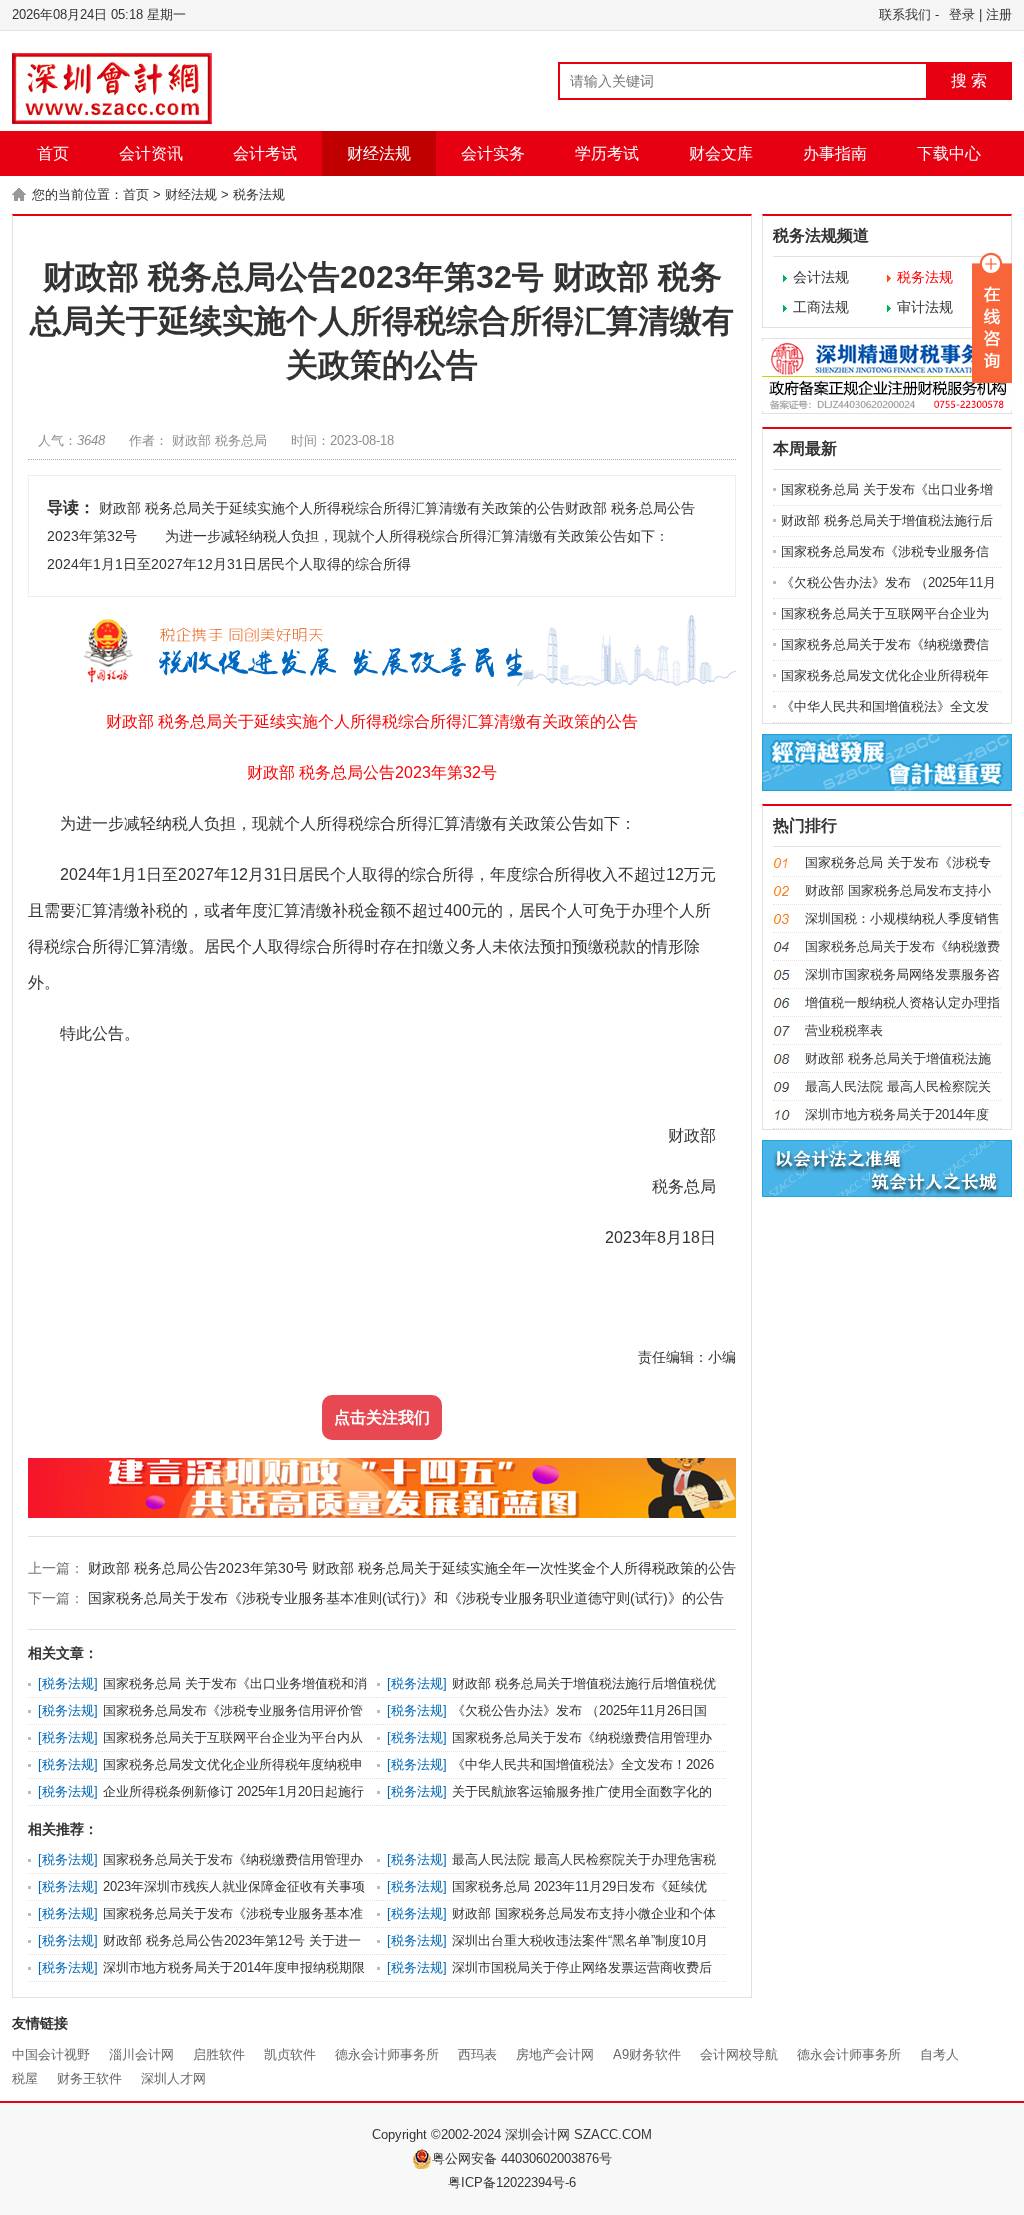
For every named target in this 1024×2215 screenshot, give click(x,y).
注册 (999, 14)
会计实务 (493, 153)
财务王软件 (89, 2078)
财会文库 (721, 153)
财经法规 (379, 153)
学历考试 (607, 153)
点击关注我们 (382, 1417)
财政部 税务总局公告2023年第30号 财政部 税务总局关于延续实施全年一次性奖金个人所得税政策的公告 (410, 1568)
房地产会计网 (555, 2054)
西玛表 (477, 2054)
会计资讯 (151, 153)
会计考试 (265, 153)
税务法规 (259, 194)
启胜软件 (219, 2054)
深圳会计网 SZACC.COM (578, 2134)
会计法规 (821, 277)
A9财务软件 (647, 2054)
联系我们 (905, 14)
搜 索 (969, 80)
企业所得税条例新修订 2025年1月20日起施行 (233, 1791)
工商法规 (821, 307)
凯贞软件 (290, 2054)
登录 (962, 14)
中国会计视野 (51, 2054)
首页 (53, 153)
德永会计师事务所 (387, 2054)
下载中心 (949, 153)
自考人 (939, 2054)
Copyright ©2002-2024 (438, 2134)
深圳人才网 (173, 2078)
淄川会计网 (141, 2054)
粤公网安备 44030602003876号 (522, 2158)
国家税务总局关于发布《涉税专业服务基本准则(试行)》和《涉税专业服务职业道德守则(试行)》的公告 (404, 1598)
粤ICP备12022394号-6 (512, 2182)
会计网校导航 (739, 2054)
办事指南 (835, 153)
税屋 (25, 2078)
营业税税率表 (844, 1030)
